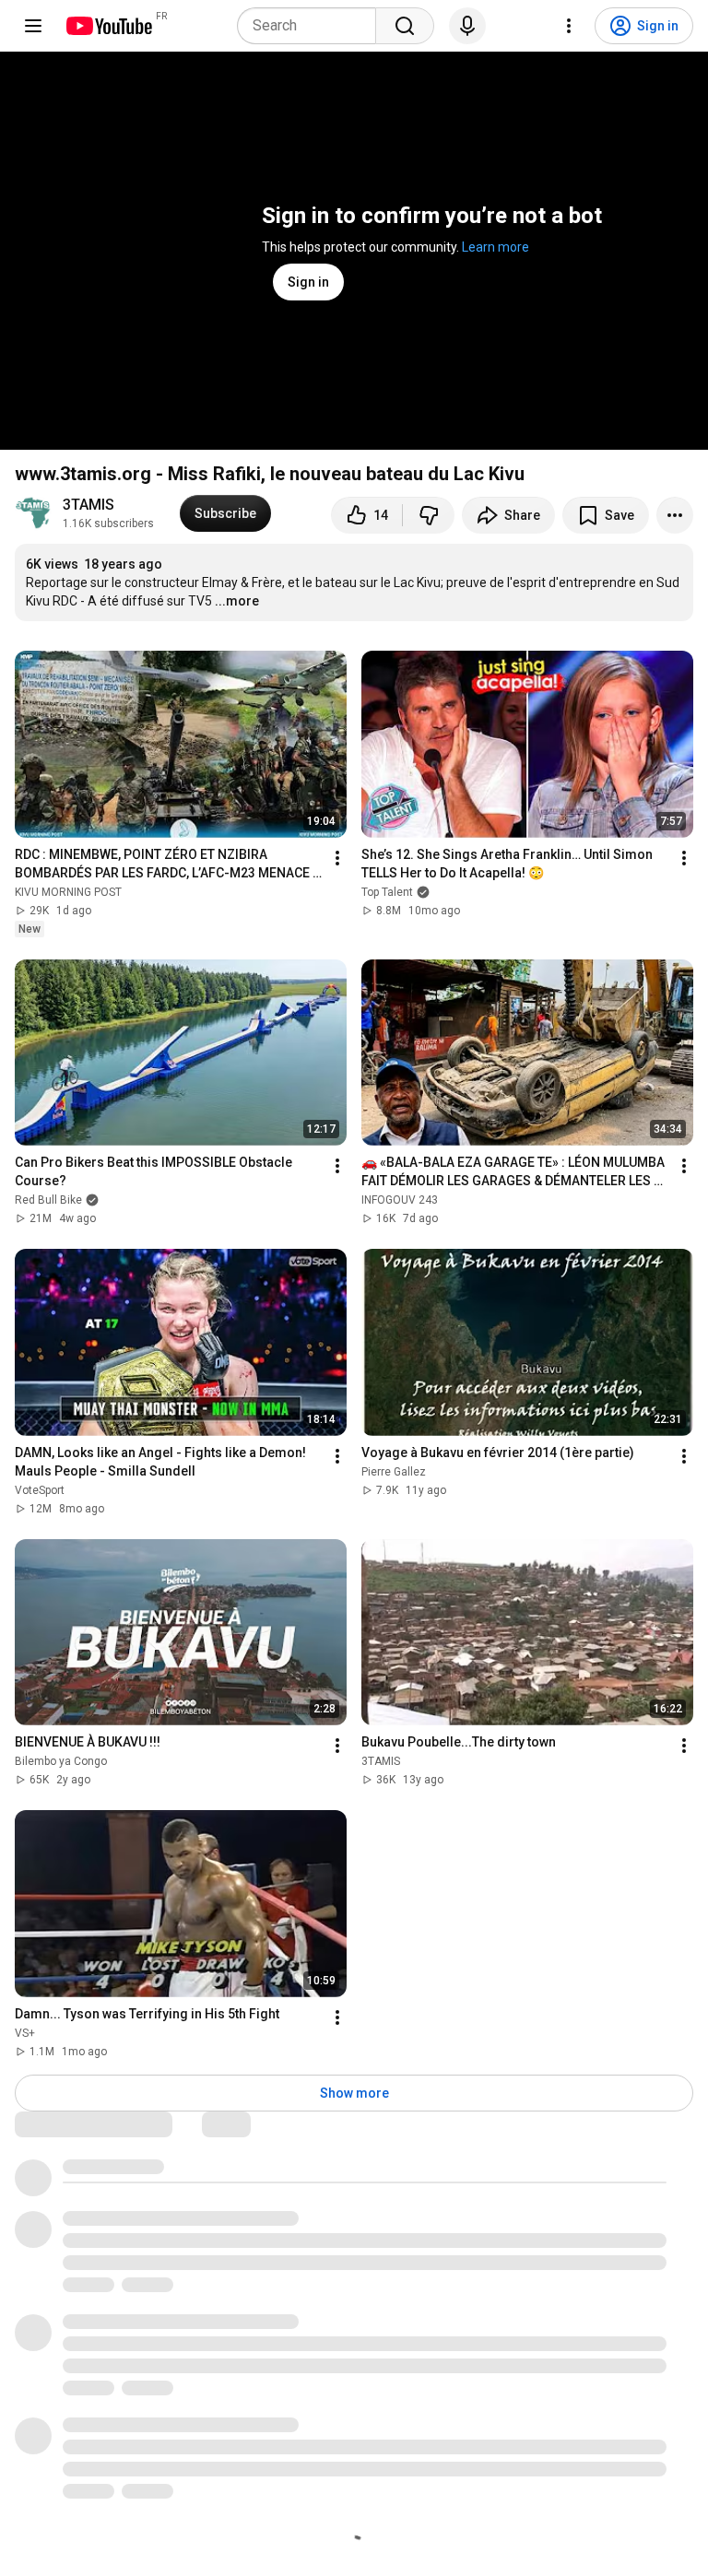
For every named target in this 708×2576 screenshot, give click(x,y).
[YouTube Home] (108, 26)
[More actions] (675, 515)
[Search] (405, 26)
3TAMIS (88, 505)
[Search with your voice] (467, 26)
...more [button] (237, 601)
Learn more (496, 247)
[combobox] (312, 26)
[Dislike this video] (429, 515)
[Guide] (33, 26)
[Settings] (569, 26)
